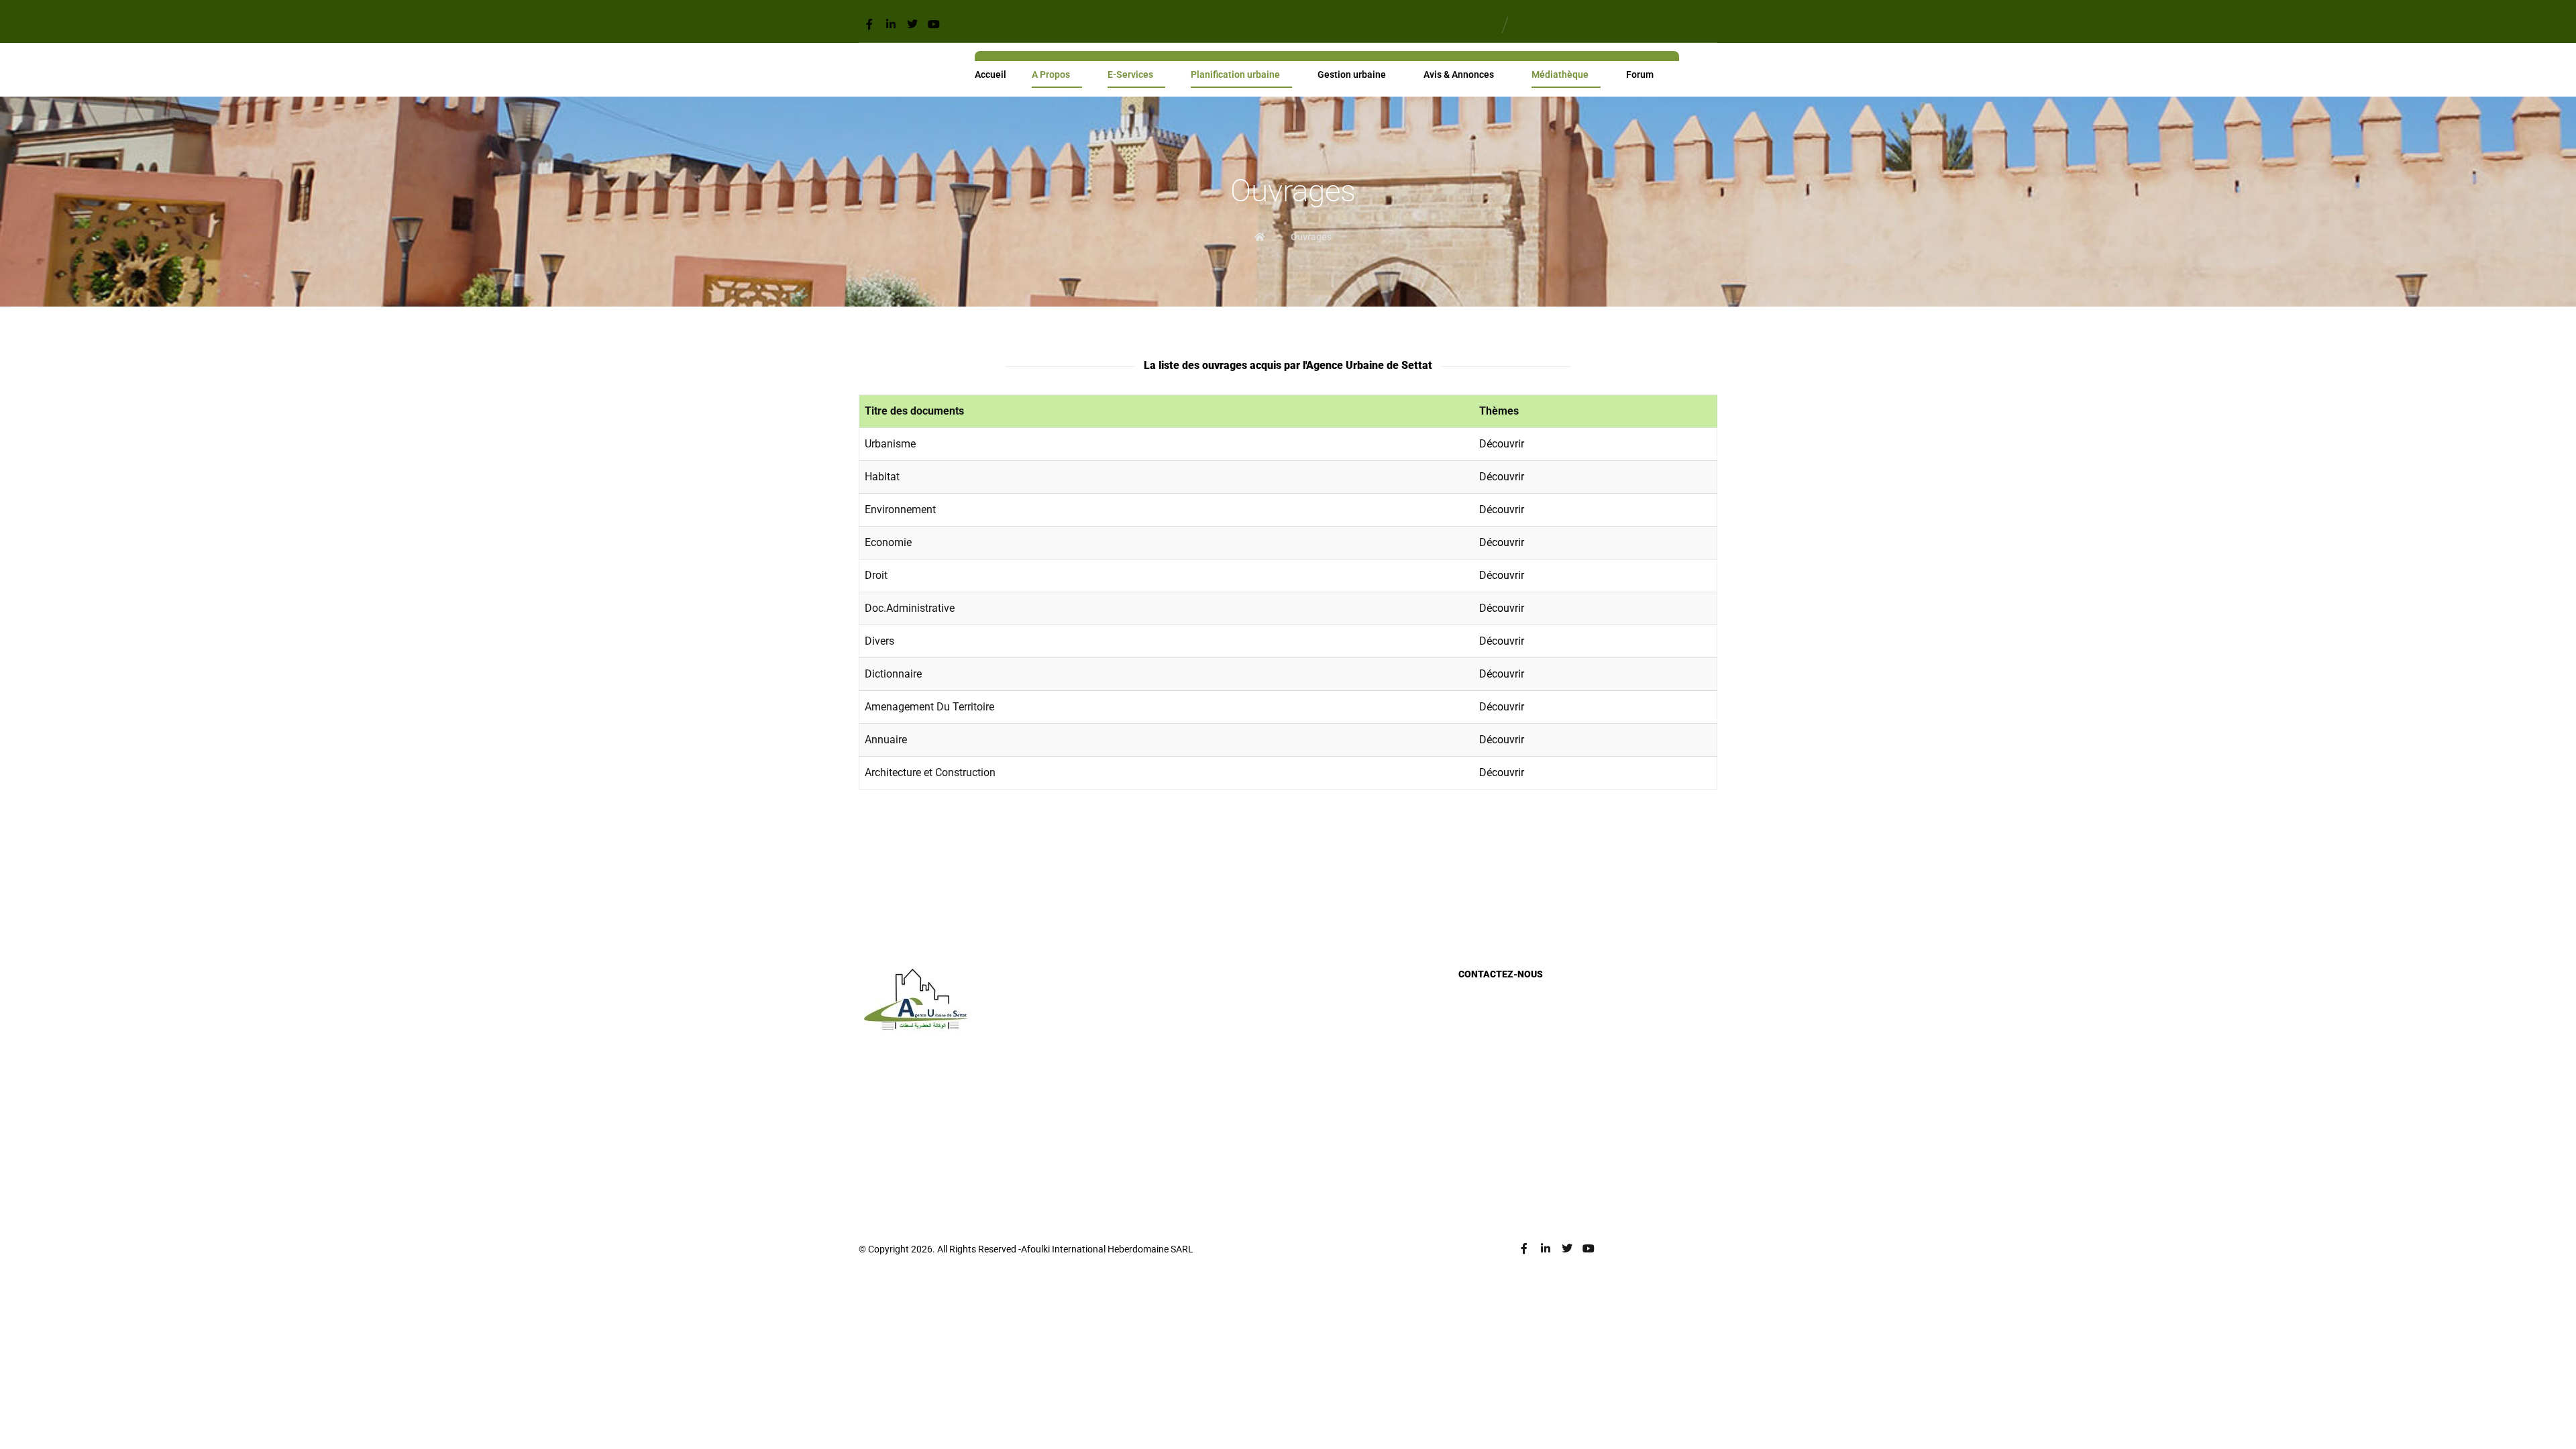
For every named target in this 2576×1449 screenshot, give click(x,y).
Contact (1492, 1126)
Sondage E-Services (1518, 1083)
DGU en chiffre (1209, 1062)
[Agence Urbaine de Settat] (871, 70)
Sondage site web (1513, 1105)
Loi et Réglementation (1226, 1040)
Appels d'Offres (1508, 1019)
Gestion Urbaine (1213, 1083)
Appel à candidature (1518, 1040)
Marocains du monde (1224, 1148)
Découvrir (1502, 444)
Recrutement (1502, 1062)
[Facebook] (869, 24)
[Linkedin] (891, 24)
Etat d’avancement (1218, 1126)
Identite (1193, 1019)
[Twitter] (912, 24)
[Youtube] (934, 24)
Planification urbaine (1222, 1105)
